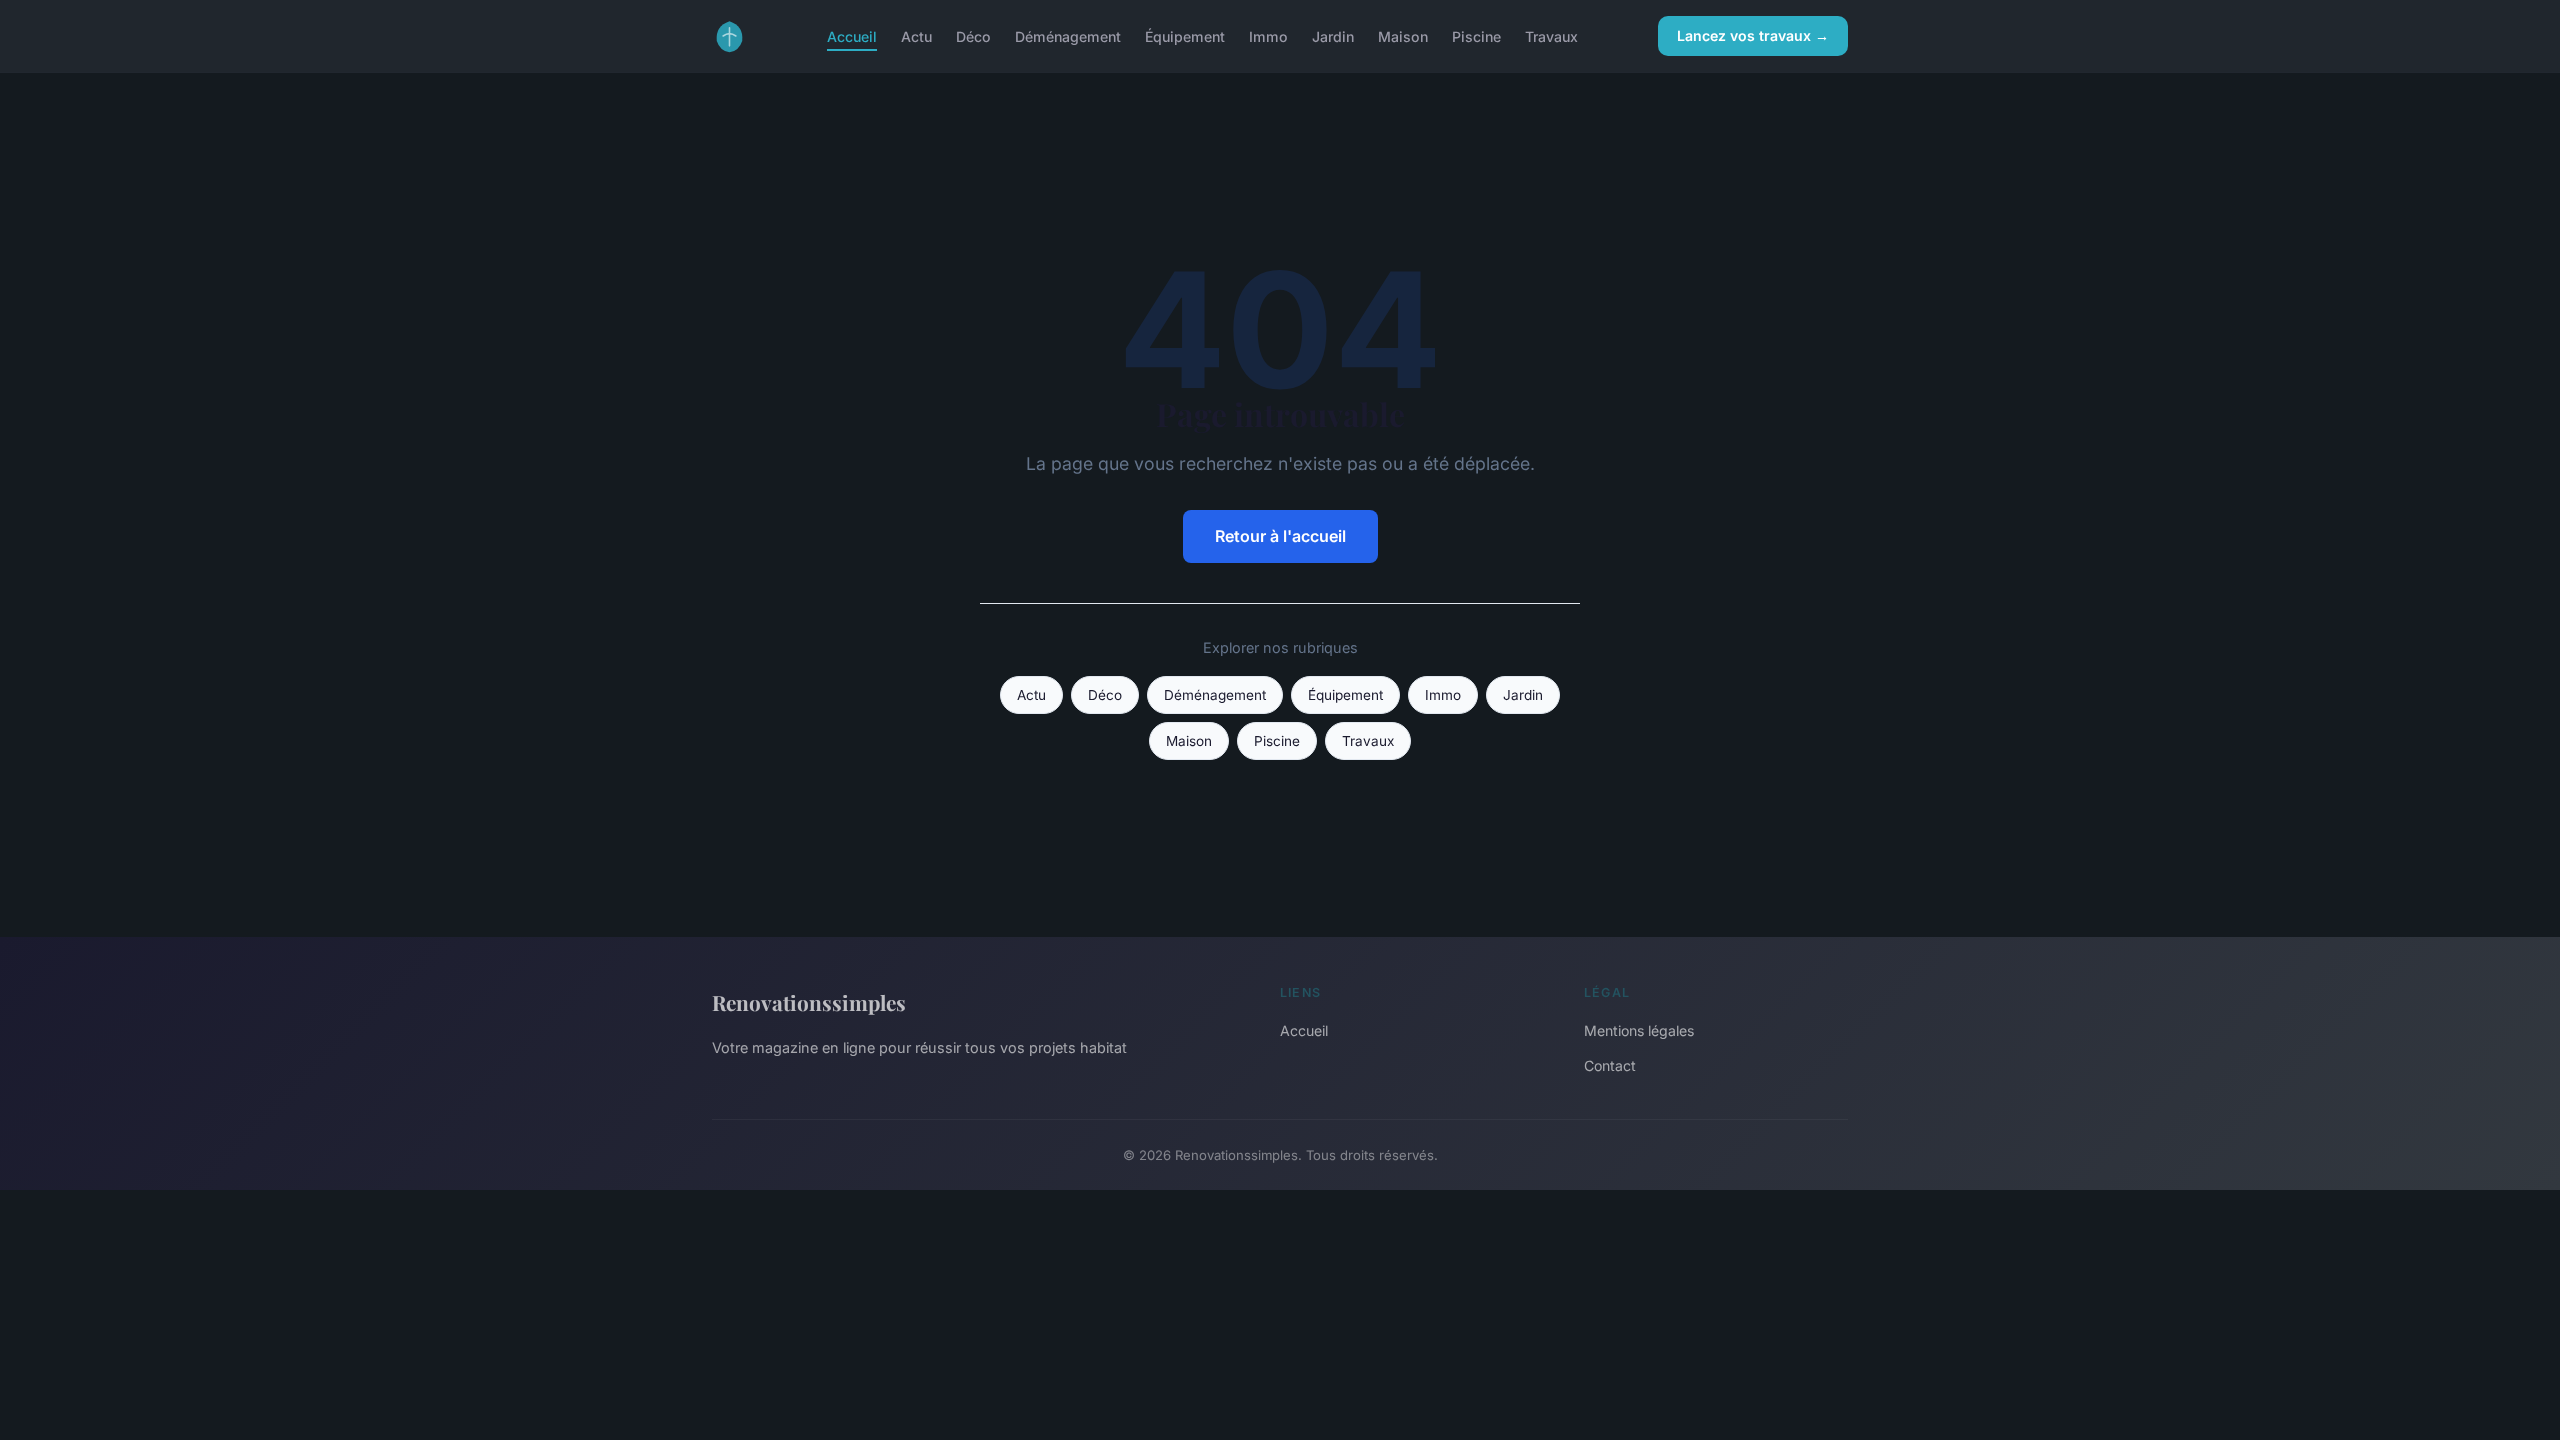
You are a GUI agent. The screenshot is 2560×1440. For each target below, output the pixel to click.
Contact (1610, 1065)
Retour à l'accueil (1280, 536)
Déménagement (1068, 35)
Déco (973, 35)
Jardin (1333, 35)
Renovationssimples (809, 1002)
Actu (916, 35)
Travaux (1551, 35)
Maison (1403, 35)
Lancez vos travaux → (1753, 35)
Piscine (1476, 35)
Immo (1268, 35)
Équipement (1185, 35)
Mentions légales (1639, 1030)
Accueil (852, 35)
